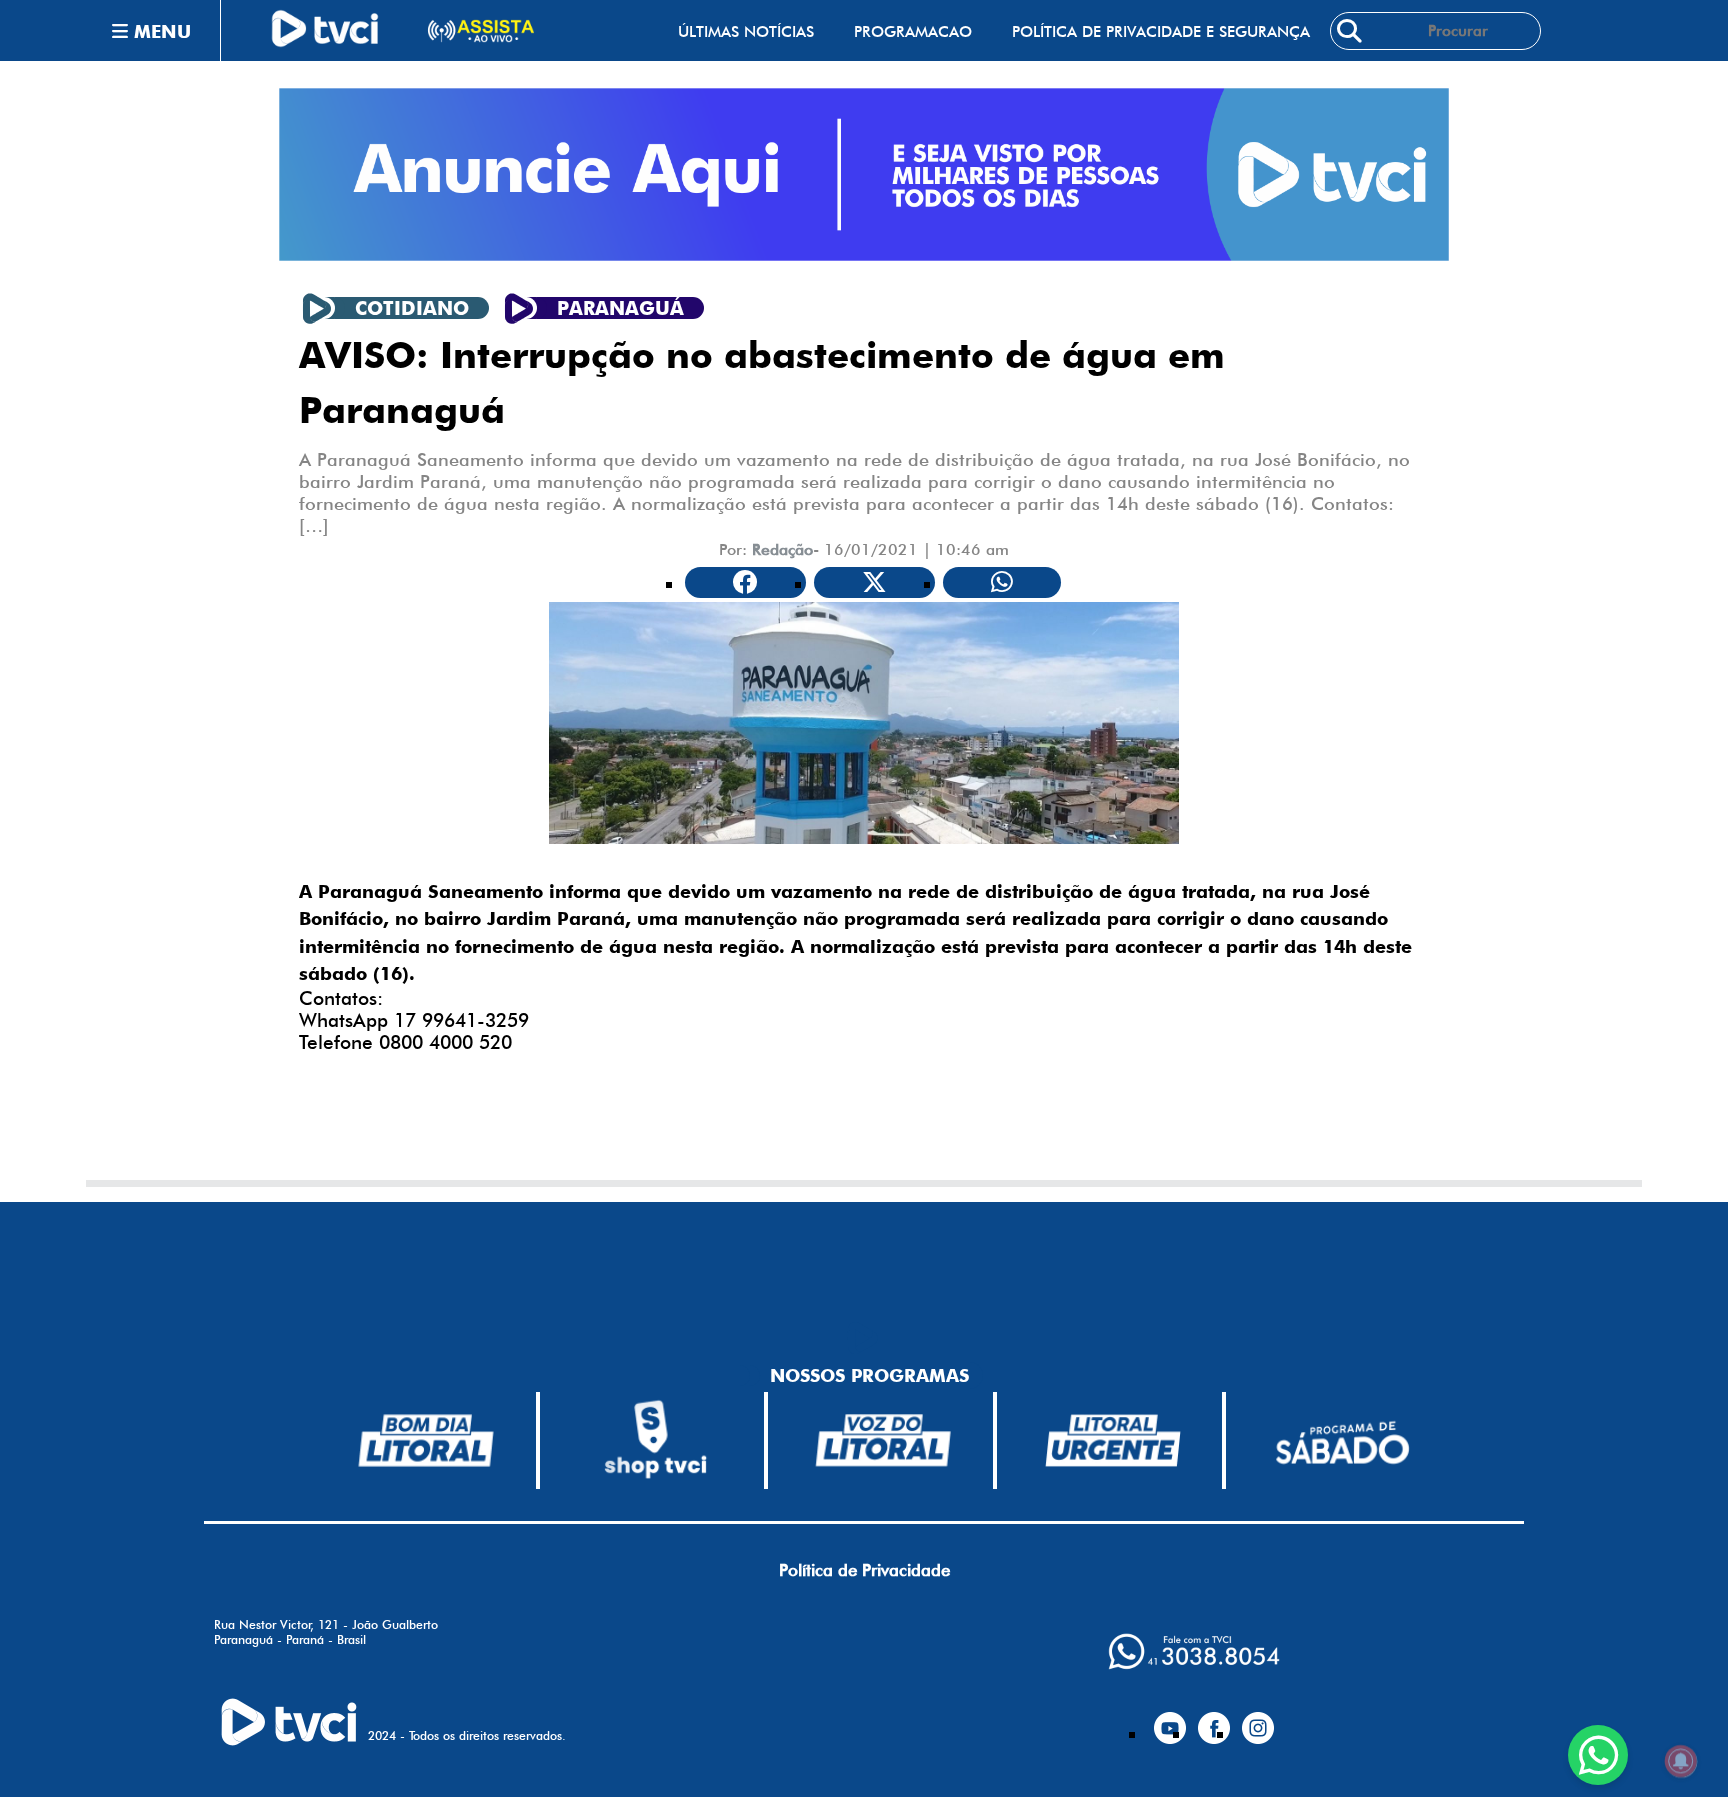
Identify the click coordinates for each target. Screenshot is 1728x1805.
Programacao (913, 31)
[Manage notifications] (1681, 1761)
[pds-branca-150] (1342, 1440)
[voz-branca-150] (884, 1440)
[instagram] (1258, 1720)
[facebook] (1214, 1720)
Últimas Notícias (746, 31)
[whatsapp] (1194, 1651)
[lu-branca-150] (1113, 1440)
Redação (782, 549)
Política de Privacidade (864, 1570)
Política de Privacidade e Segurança (1161, 31)
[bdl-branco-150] (426, 1440)
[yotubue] (1170, 1720)
